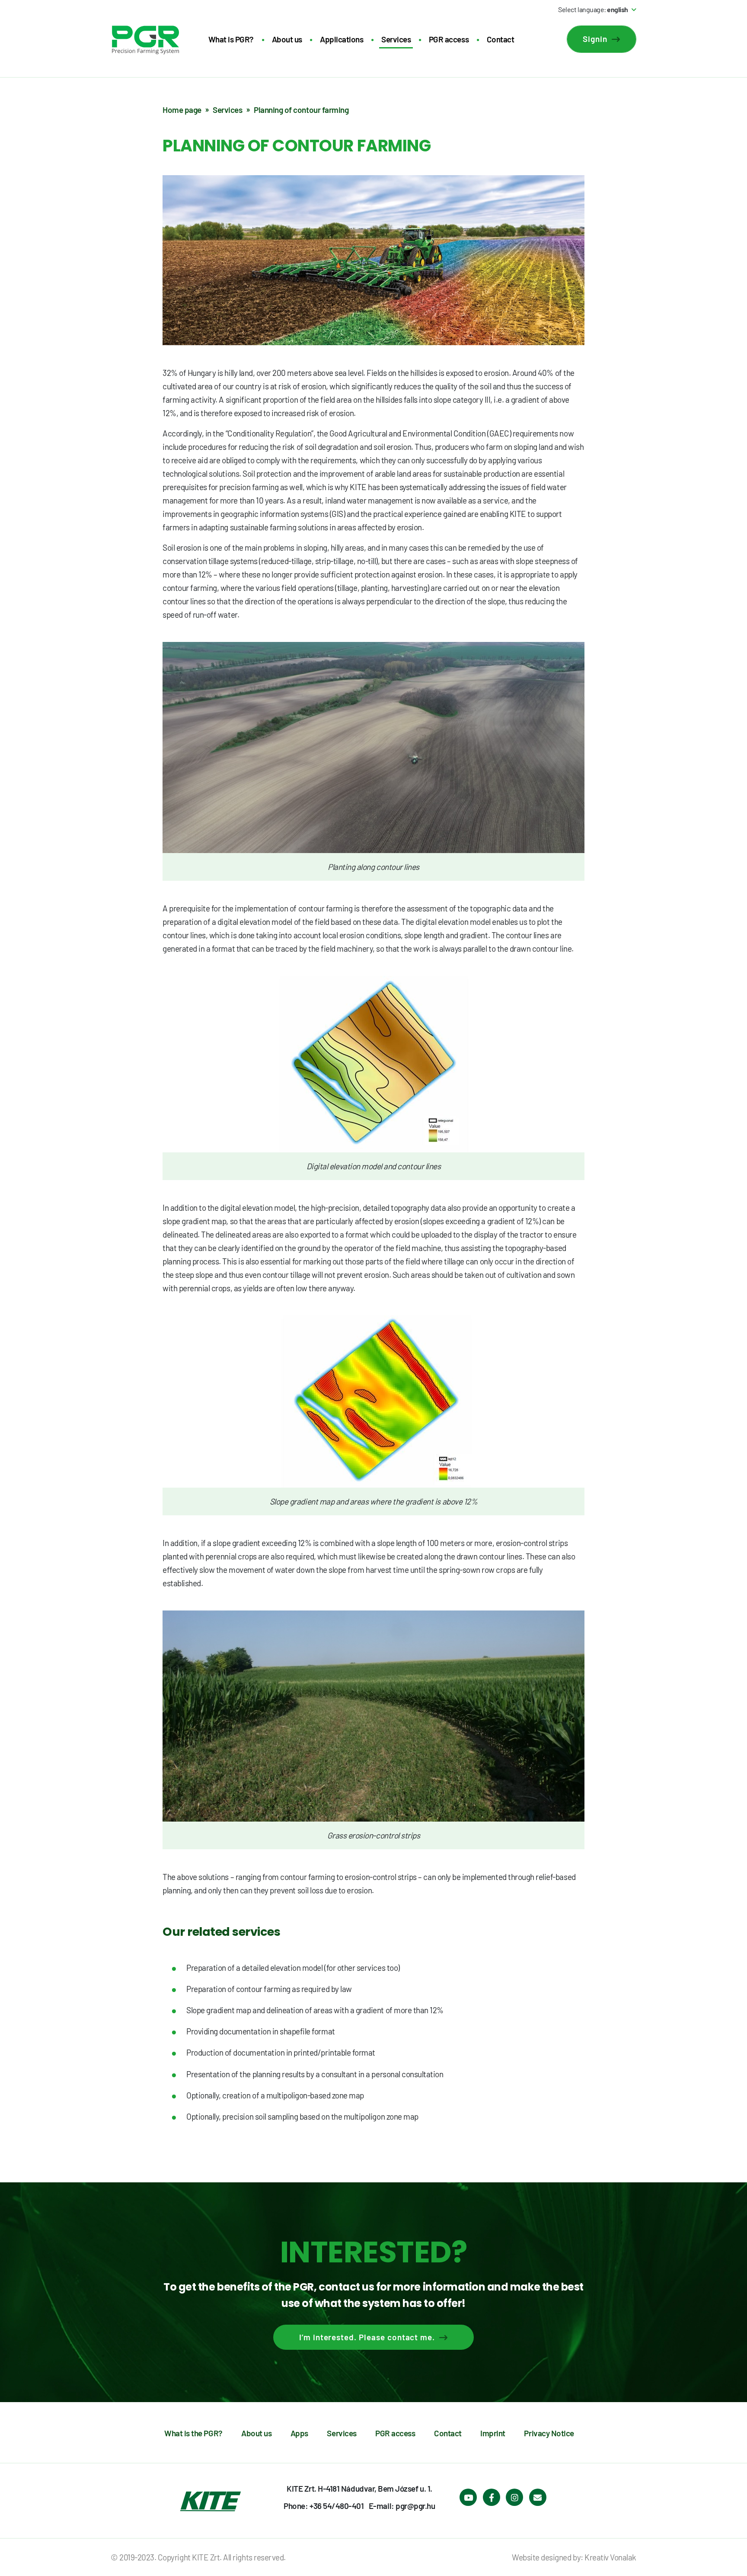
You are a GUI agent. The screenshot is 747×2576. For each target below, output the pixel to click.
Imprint (493, 2433)
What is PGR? (231, 39)
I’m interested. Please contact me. (367, 2337)
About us (287, 39)
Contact (501, 39)
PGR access (449, 39)
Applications (342, 39)
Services (396, 39)
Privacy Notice (549, 2433)
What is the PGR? (193, 2433)
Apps (299, 2433)
